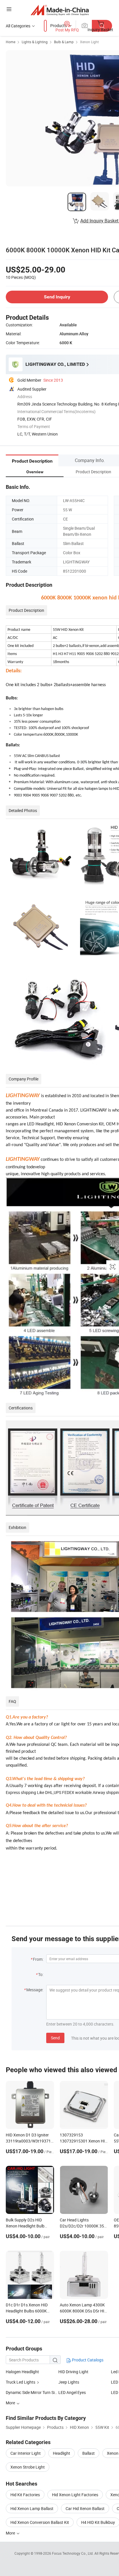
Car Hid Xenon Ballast (85, 2508)
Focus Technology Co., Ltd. (73, 2553)
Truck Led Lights (21, 2382)
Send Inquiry (57, 297)
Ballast (89, 2453)
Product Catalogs (87, 2360)
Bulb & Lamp (64, 42)
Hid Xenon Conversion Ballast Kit (40, 2522)
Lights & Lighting (35, 42)
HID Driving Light (73, 2372)
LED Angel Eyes (72, 2392)
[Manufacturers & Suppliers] (60, 10)
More (11, 2533)
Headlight (62, 2453)
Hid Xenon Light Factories (75, 2495)
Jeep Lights (69, 2382)
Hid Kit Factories (25, 2495)
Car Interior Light (26, 2453)
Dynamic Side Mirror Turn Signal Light (32, 2392)
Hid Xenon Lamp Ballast (32, 2508)
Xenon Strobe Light (28, 2467)
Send (55, 2038)
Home (11, 42)
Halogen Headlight (22, 2372)
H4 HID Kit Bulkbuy (98, 2522)
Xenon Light (89, 42)
